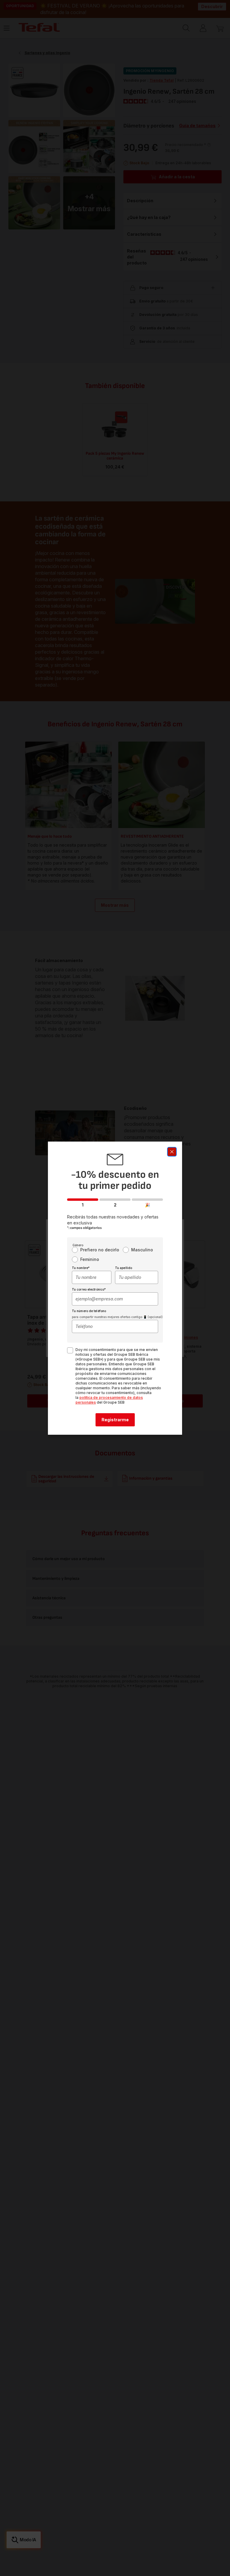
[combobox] (92, 1277)
